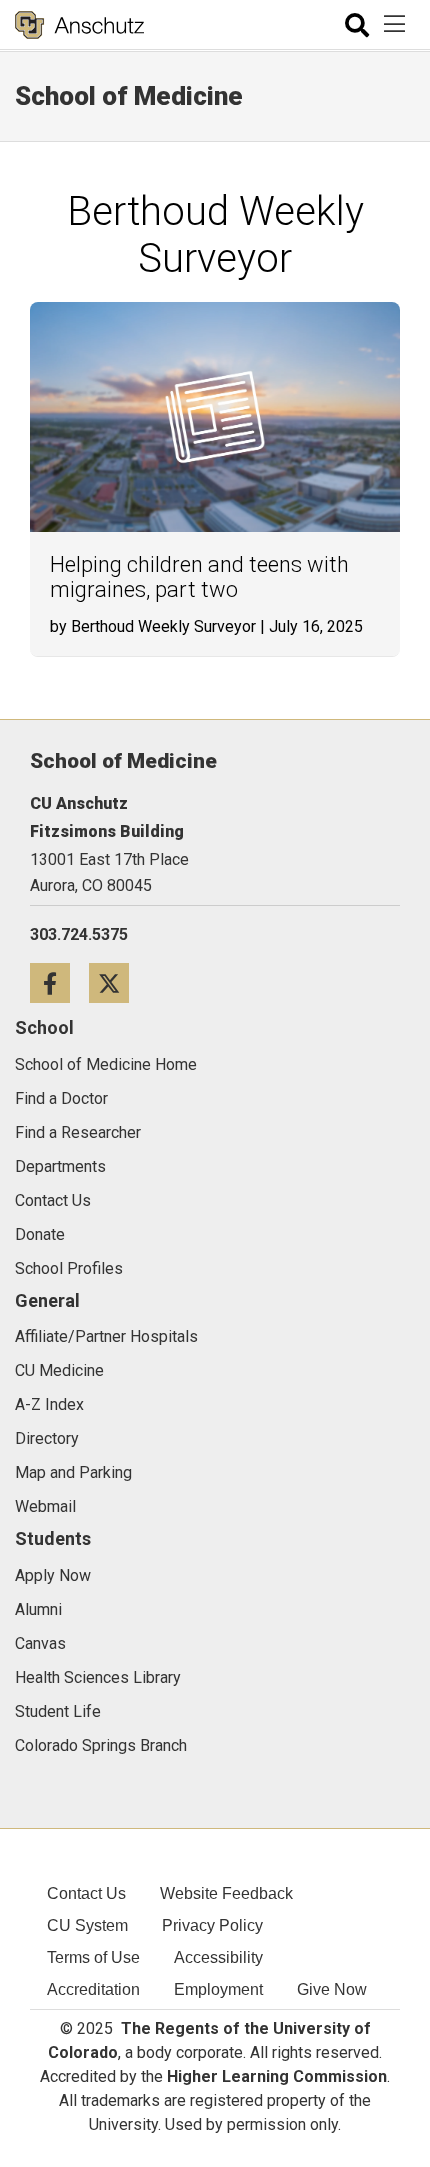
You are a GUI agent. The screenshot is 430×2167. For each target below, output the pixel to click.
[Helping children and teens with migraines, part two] (215, 417)
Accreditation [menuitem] (93, 1989)
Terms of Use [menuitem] (93, 1957)
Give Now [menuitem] (332, 1989)
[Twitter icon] (116, 982)
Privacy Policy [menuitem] (212, 1925)
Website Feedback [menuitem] (226, 1893)
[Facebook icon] (59, 982)
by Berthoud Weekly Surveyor (153, 626)
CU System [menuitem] (87, 1925)
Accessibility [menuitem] (218, 1957)
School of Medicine (129, 96)
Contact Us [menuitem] (86, 1893)
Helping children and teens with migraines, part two (199, 577)
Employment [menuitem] (218, 1989)
